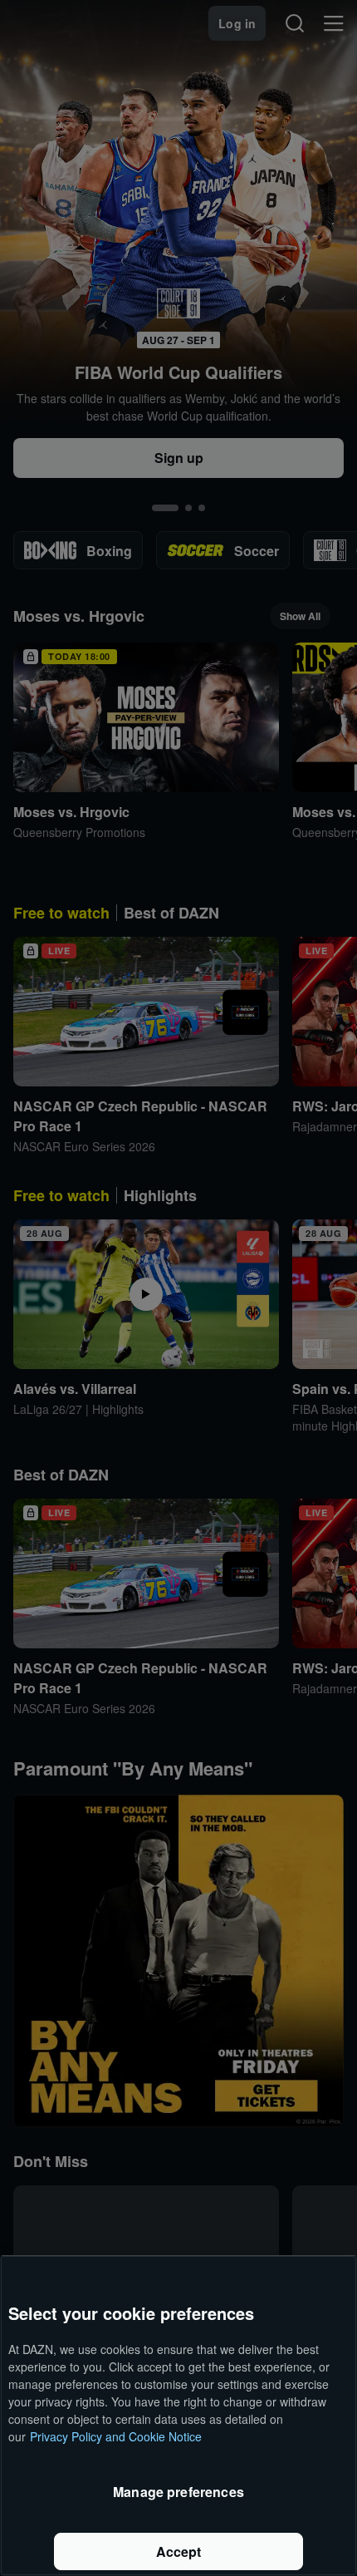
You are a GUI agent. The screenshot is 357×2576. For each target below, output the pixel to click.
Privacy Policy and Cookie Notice (116, 2436)
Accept (179, 2551)
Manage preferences (178, 2492)
